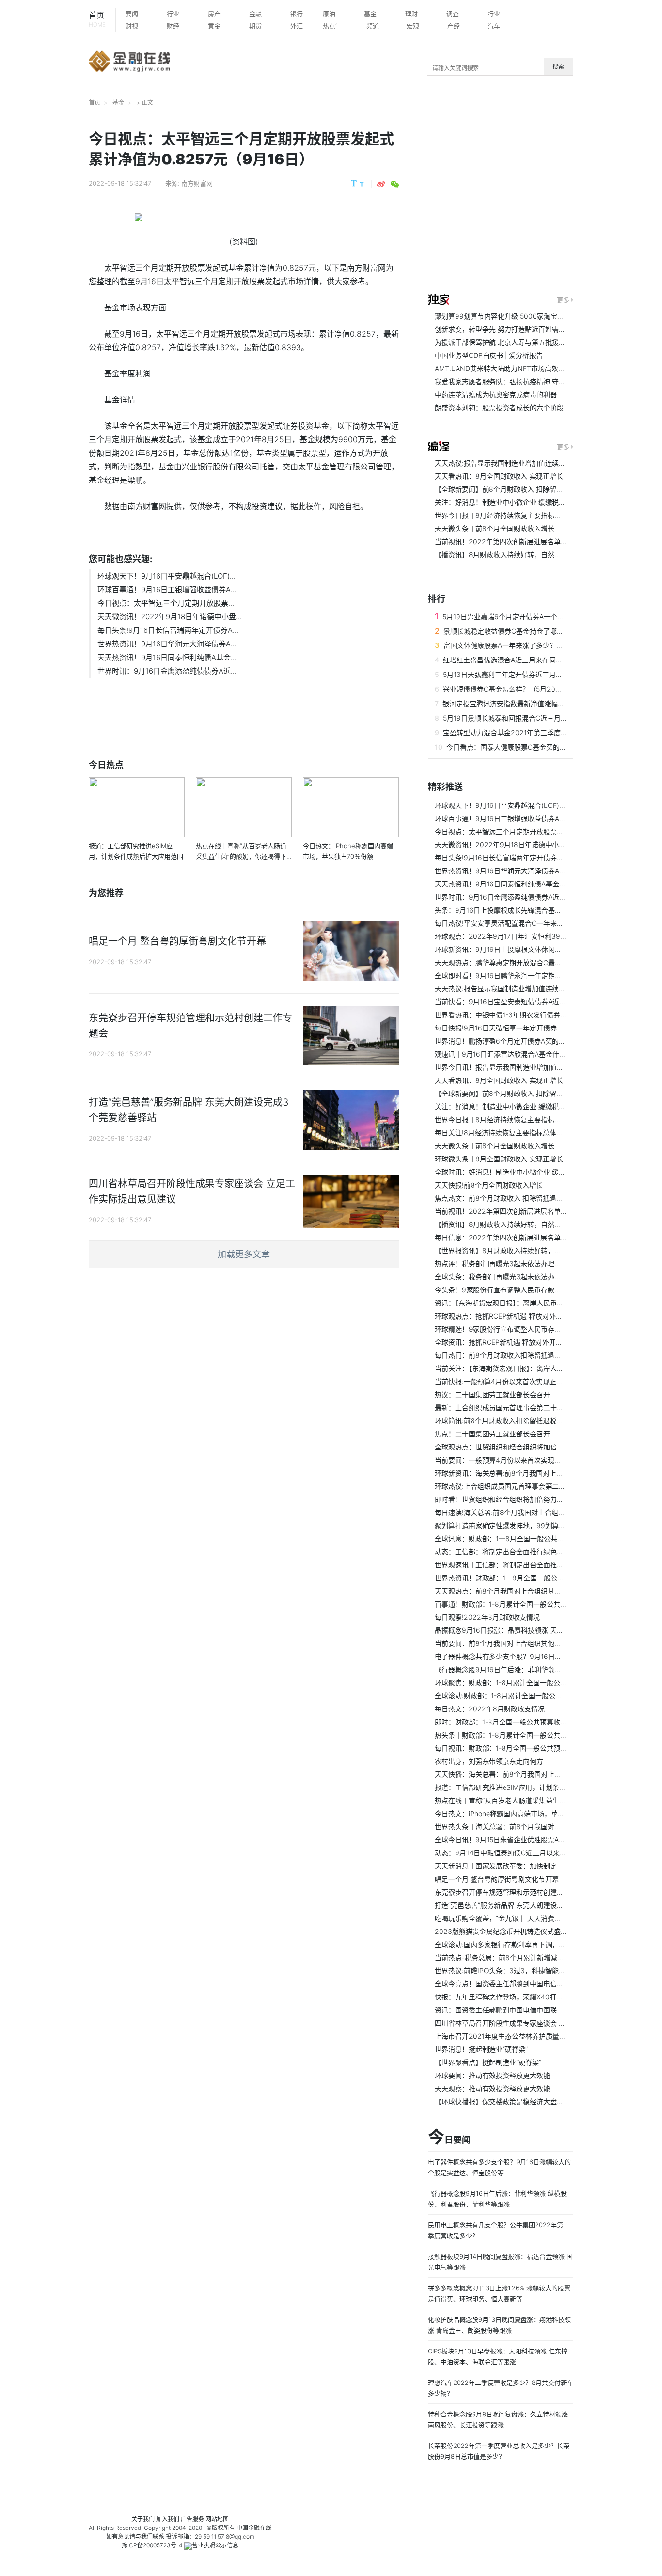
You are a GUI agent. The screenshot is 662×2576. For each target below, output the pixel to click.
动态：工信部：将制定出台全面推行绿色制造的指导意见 (520, 1552)
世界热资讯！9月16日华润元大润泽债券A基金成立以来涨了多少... (534, 871)
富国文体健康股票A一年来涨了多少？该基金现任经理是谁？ (534, 645)
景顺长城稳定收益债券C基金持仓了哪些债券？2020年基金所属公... (546, 631)
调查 (453, 14)
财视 (132, 26)
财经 (173, 26)
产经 (454, 26)
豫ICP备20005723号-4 (152, 2545)
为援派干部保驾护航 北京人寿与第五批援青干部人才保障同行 (527, 342)
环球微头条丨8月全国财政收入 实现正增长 (499, 1159)
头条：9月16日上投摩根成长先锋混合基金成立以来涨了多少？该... (535, 910)
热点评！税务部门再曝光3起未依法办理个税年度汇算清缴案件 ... (532, 1264)
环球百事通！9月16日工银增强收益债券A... (167, 589)
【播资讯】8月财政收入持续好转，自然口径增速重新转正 (522, 555)
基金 (370, 14)
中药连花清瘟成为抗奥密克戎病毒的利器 (496, 394)
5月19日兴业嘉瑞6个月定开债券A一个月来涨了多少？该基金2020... (545, 617)
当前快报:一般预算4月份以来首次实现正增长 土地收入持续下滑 (530, 1381)
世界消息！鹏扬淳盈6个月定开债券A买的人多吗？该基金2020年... (536, 1041)
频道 (373, 26)
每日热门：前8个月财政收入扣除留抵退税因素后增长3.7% (523, 1355)
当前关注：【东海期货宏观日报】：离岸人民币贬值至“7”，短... (527, 1368)
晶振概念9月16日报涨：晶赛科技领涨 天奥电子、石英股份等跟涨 (533, 1630)
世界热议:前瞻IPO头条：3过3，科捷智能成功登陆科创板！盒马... (534, 1971)
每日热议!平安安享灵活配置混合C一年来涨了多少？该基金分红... (533, 923)
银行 (297, 14)
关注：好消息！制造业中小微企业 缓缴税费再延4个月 (516, 502)
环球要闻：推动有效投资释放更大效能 (492, 2075)
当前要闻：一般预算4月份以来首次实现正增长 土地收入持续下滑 (533, 1460)
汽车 (494, 26)
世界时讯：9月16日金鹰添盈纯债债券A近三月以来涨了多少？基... (534, 897)
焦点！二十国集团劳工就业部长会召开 (492, 1434)
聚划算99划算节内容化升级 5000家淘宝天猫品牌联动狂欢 (523, 316)
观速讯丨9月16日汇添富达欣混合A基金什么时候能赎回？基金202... (537, 1054)
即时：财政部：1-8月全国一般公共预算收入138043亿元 (520, 1722)
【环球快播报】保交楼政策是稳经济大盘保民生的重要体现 (523, 2101)
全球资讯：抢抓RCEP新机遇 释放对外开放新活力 (509, 1342)
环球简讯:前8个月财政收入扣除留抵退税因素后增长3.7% (520, 1421)
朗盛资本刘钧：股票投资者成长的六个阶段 (499, 408)
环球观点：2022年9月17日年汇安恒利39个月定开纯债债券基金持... (538, 936)
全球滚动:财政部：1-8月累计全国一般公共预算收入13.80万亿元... (534, 1696)
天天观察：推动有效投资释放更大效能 (492, 2088)
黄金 (214, 26)
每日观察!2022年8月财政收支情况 (487, 1617)
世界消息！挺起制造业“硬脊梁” (481, 2049)
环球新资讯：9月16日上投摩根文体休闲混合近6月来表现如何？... (534, 949)
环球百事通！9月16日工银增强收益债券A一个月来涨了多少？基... (534, 818)
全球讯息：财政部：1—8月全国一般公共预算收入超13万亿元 (527, 1538)
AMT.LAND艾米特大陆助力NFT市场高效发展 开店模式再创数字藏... (538, 368)
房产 (214, 14)
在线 (266, 2528)
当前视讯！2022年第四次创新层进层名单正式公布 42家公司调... (533, 541)
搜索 (558, 67)
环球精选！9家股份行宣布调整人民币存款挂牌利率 (512, 1329)
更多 (563, 300)
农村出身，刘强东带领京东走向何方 (489, 1761)
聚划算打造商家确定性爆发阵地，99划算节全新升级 (514, 1525)
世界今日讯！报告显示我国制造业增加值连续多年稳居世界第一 (530, 1067)
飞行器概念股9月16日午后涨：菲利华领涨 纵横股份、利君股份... (533, 1669)
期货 (255, 26)
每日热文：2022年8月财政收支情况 (490, 1709)
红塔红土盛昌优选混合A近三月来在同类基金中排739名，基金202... (546, 660)
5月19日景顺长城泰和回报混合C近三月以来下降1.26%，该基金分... (544, 718)
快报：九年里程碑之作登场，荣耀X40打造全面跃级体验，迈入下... (536, 1997)
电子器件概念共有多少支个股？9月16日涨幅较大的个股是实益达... (535, 1656)
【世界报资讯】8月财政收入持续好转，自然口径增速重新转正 (528, 1250)
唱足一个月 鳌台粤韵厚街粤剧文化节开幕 (497, 1879)
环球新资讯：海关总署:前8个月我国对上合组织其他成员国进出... (532, 1473)
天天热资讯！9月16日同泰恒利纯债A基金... (167, 657)
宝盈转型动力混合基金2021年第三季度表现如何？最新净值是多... (542, 733)
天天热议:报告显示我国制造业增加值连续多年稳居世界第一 (524, 463)
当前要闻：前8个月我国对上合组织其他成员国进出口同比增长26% (536, 1643)
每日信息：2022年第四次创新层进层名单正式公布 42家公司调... (533, 1237)
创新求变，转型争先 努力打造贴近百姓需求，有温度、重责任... (530, 329)
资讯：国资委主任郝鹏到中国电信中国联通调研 (506, 2010)
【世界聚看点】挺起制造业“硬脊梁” (488, 2062)
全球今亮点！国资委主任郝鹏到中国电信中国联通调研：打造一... (533, 1984)
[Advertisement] (545, 205)
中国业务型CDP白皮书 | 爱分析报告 (489, 355)
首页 (97, 19)
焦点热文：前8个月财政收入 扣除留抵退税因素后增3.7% (520, 1198)
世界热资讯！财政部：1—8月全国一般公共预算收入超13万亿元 (530, 1578)
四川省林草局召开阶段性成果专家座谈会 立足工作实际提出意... (530, 2023)
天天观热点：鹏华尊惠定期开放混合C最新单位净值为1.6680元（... (536, 962)
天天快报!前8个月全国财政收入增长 (489, 1185)
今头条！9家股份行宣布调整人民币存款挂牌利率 (508, 1290)
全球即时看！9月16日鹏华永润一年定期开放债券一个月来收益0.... (535, 975)
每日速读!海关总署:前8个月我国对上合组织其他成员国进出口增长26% (541, 1512)
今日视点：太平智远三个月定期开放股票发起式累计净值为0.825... (535, 831)
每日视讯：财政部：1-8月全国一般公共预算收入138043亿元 (527, 1748)
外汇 (297, 26)
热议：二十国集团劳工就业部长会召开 (492, 1394)
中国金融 (248, 2528)
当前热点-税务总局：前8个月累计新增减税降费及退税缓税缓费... (533, 1957)
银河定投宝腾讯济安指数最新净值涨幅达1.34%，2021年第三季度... (544, 703)
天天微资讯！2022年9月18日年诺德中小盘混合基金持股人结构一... (537, 845)
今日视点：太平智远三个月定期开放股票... (166, 603)
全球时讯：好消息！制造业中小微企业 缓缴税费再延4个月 (523, 1172)
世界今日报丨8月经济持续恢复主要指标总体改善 (508, 515)
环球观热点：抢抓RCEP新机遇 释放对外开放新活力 (512, 1316)
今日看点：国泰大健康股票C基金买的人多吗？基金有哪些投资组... (547, 747)
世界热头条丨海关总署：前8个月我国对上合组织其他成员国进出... (535, 1827)
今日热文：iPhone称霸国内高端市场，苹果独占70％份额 (521, 1813)
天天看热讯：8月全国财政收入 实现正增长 (499, 476)
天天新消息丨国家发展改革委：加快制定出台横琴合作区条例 (526, 1866)
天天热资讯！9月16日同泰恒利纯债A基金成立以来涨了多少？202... (537, 884)
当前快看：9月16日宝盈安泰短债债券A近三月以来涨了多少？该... (534, 1002)
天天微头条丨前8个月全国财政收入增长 (495, 528)
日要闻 (449, 2138)
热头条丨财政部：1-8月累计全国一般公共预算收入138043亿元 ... (534, 1735)
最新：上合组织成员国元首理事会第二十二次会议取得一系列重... (533, 1408)
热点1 (331, 26)
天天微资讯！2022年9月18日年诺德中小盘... (170, 617)
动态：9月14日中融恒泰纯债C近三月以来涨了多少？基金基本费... (534, 1853)
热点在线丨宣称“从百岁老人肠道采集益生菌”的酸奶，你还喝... (528, 1800)
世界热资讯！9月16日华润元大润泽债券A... (167, 644)
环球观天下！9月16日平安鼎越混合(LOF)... (166, 576)
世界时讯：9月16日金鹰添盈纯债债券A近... (167, 671)
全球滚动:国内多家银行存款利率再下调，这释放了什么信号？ (527, 1944)
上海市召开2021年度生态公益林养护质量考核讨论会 (514, 2036)
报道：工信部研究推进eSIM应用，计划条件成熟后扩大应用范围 (531, 1787)
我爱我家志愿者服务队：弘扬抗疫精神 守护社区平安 (514, 381)
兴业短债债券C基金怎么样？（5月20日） (506, 689)
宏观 (413, 26)
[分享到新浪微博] (381, 184)
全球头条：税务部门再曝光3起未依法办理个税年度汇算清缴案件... (535, 1277)
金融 (255, 14)
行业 (173, 14)
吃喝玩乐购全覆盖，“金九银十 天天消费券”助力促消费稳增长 (526, 1918)
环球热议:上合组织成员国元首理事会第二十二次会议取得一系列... (534, 1486)
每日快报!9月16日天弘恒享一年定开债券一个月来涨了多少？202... (536, 1028)
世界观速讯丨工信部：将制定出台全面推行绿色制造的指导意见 (530, 1565)
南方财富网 (197, 183)
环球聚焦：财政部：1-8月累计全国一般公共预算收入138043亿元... (536, 1682)
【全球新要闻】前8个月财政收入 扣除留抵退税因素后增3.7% (527, 489)
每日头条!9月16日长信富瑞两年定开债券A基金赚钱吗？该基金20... (536, 858)
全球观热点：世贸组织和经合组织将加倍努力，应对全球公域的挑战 (536, 1447)
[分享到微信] (395, 184)
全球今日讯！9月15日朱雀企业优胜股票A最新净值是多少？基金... (534, 1840)
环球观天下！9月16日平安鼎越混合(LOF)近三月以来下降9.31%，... (536, 805)
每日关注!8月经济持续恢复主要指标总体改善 (502, 1133)
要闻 (132, 14)
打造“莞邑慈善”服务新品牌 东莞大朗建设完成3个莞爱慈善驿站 (528, 1905)
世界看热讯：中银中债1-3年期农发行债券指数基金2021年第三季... (536, 1015)
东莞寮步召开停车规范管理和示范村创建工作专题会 (513, 1892)
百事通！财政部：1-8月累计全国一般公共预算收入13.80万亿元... (533, 1604)
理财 (411, 14)
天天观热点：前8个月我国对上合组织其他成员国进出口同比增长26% (539, 1591)
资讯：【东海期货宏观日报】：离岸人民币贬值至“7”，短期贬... (527, 1303)
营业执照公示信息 (215, 2545)
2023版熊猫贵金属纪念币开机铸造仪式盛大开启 (508, 1931)
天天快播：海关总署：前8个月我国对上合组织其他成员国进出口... (535, 1774)
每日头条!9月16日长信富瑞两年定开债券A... (168, 630)
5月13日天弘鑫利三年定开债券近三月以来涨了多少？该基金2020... (545, 674)
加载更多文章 (244, 1254)
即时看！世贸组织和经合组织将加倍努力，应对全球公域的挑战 (530, 1499)
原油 (329, 14)
